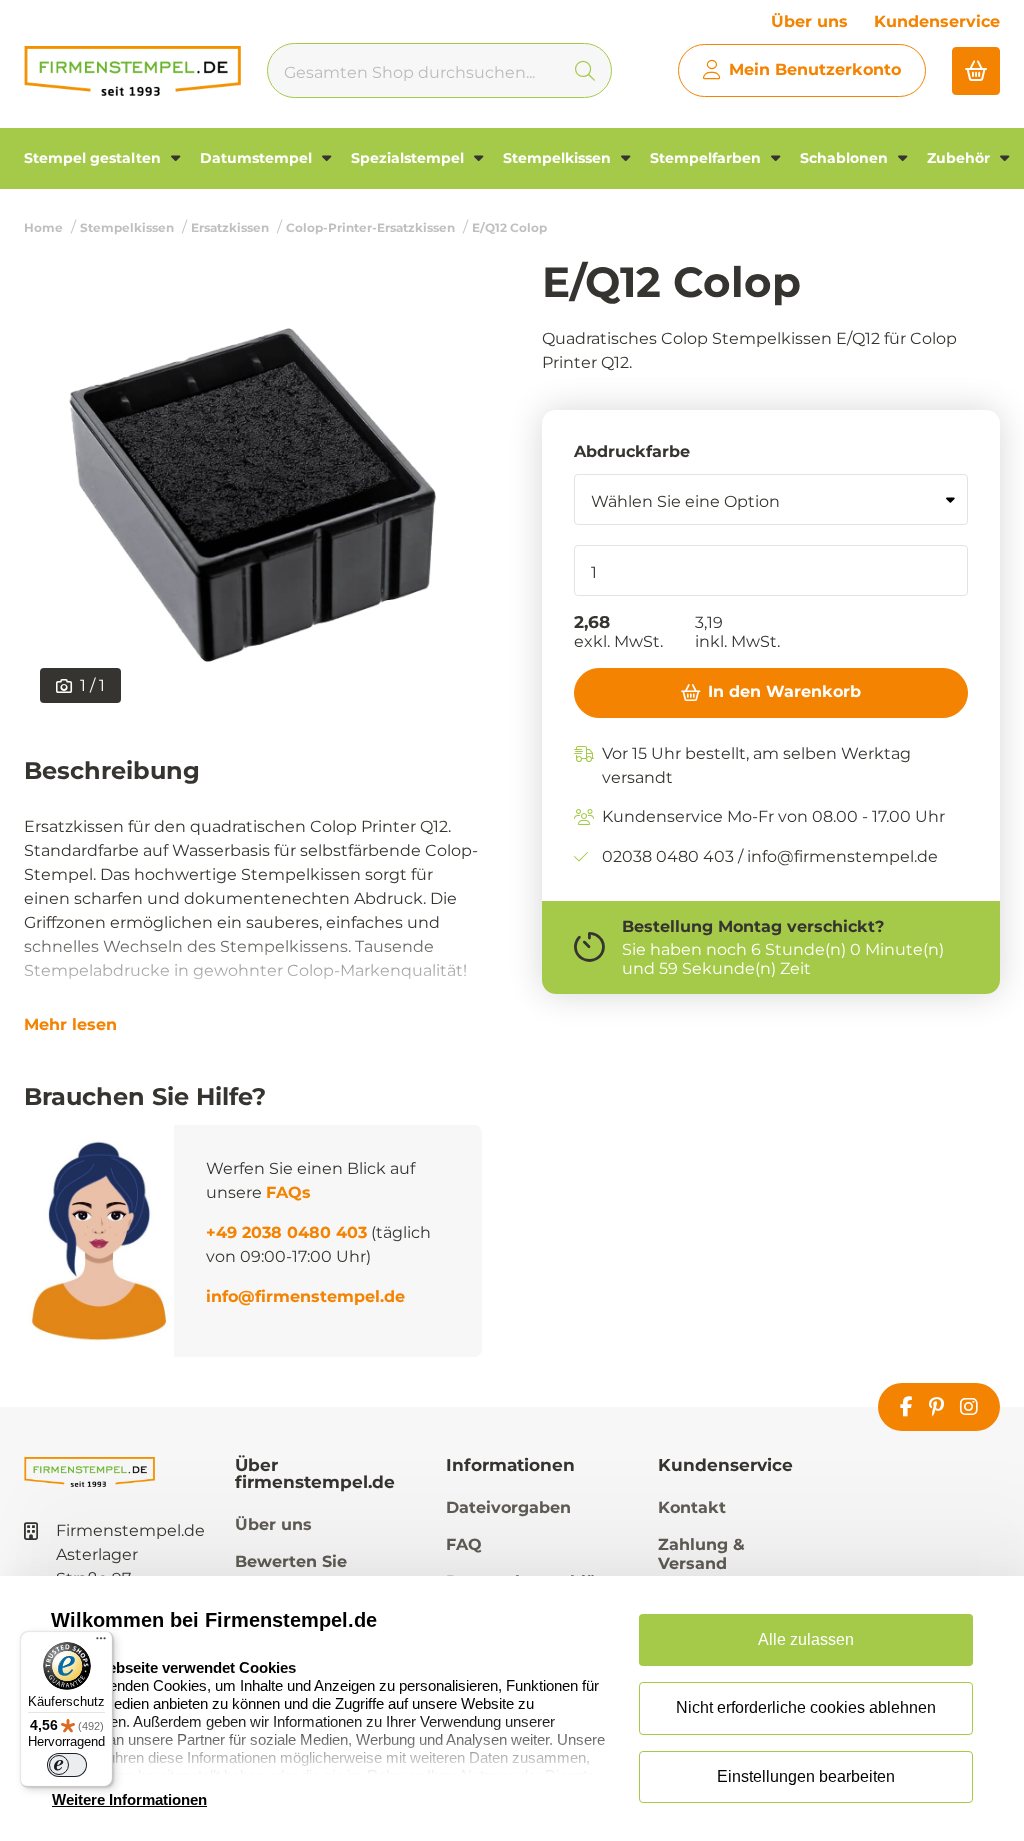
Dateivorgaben (508, 1507)
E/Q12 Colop (509, 227)
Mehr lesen (70, 1025)
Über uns (809, 21)
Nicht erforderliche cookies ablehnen (806, 1707)
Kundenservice (937, 21)
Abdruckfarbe (632, 451)
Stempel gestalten (94, 158)
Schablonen (846, 158)
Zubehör (960, 158)
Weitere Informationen (129, 1799)
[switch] (67, 1765)
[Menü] (101, 1643)
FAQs (288, 1192)
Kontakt (692, 1507)
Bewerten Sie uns (291, 1571)
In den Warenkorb (784, 691)
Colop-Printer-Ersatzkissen (370, 227)
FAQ (464, 1544)
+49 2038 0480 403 (286, 1232)
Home (43, 227)
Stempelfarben (707, 158)
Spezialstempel (409, 158)
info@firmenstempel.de (305, 1296)
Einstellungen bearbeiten (806, 1776)
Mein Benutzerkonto (815, 69)
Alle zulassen (806, 1639)
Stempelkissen (559, 158)
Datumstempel (258, 158)
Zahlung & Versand (701, 1554)
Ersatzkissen (230, 227)
